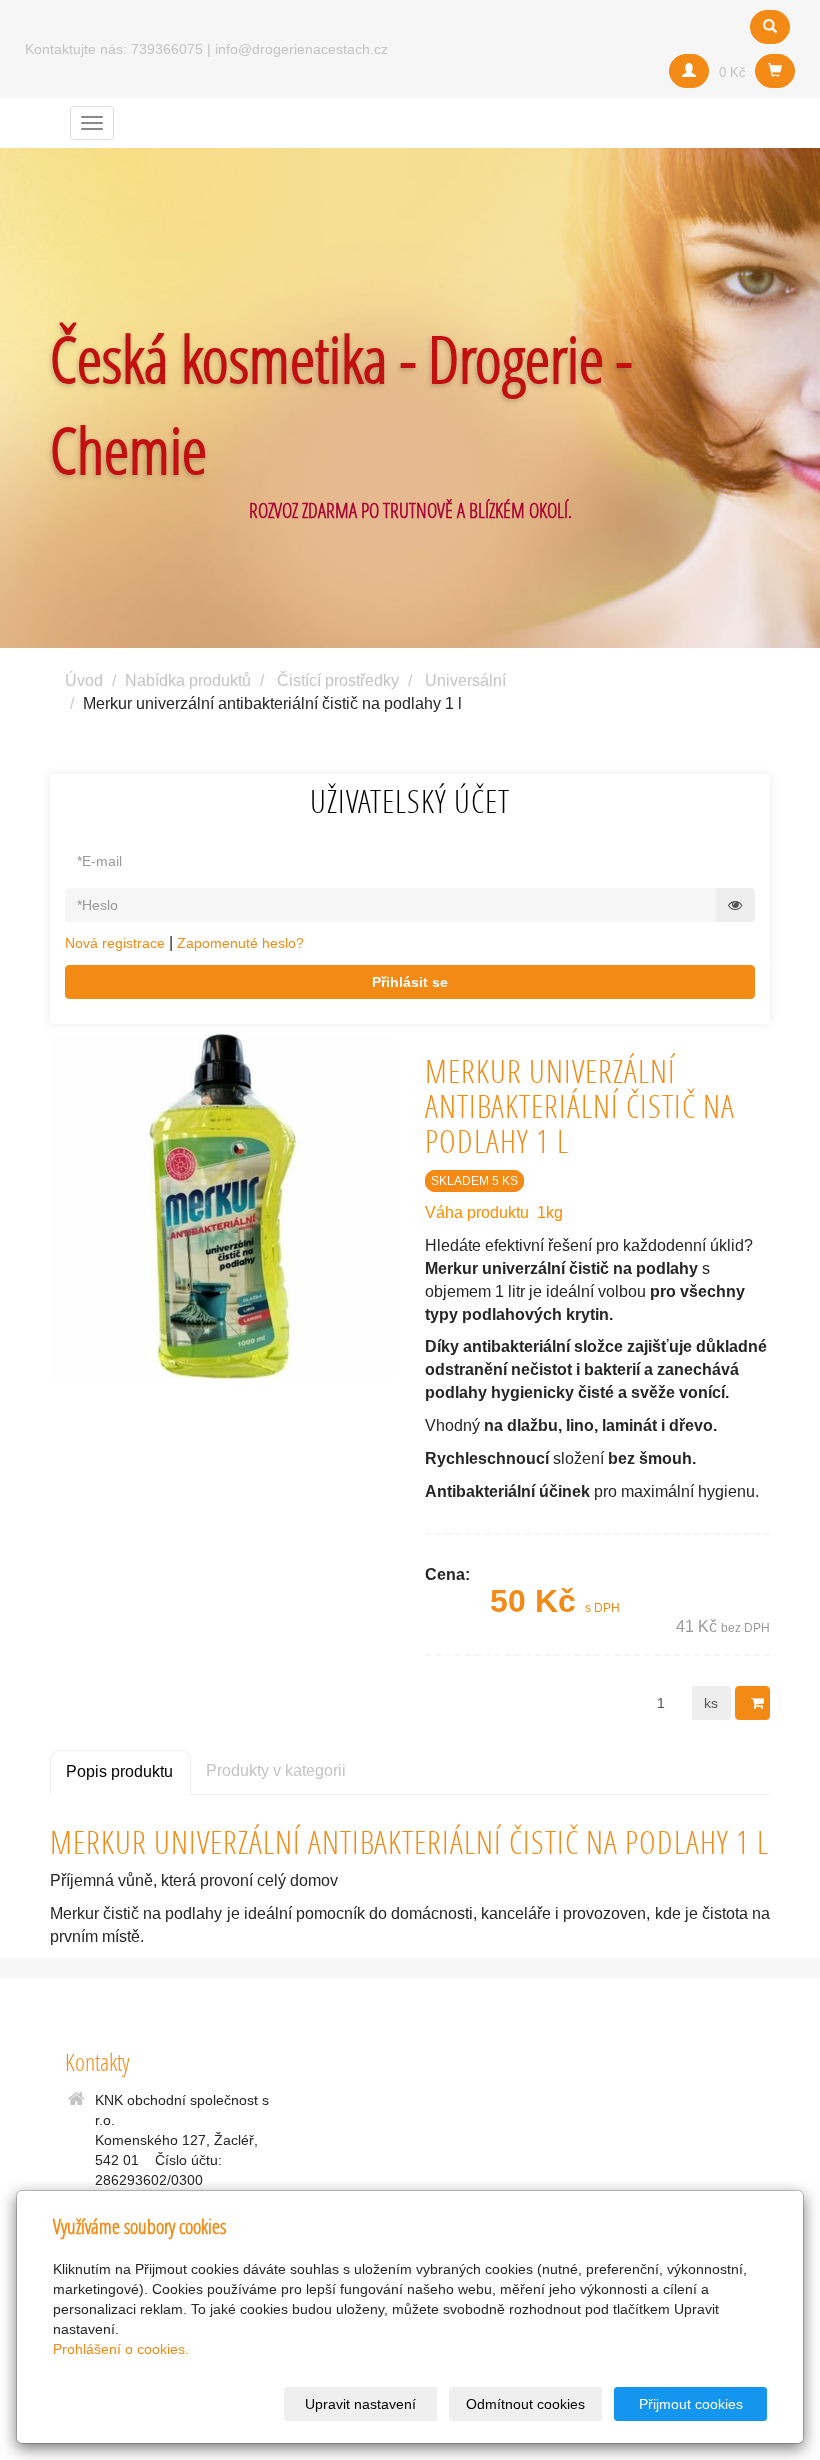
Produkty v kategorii (276, 1770)
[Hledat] (770, 27)
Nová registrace (115, 943)
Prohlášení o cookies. (121, 2349)
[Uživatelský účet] (689, 71)
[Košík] (775, 71)
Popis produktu (119, 1771)
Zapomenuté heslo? (240, 943)
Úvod (84, 680)
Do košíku (752, 1703)
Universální (465, 680)
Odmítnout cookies (525, 2404)
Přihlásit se (410, 982)
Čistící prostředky (338, 680)
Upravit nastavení (360, 2404)
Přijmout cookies (691, 2404)
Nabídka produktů (188, 680)
